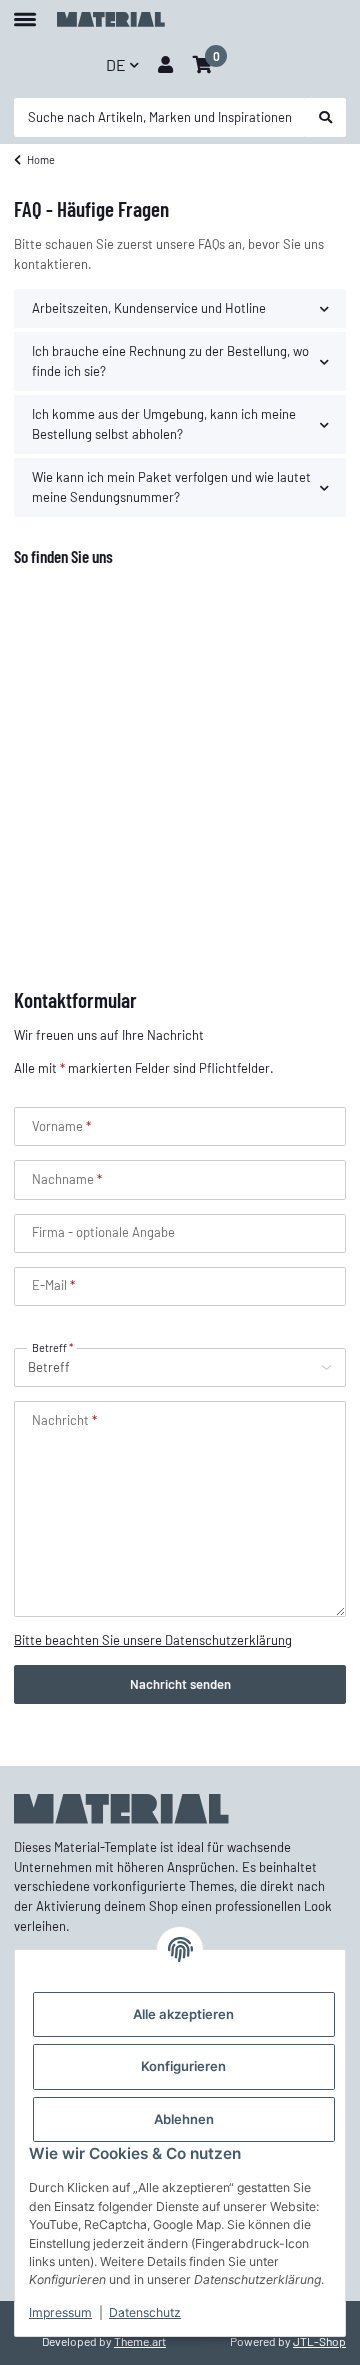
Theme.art (140, 2341)
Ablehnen (184, 2119)
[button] (165, 65)
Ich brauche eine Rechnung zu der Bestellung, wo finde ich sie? (170, 361)
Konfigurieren (183, 2066)
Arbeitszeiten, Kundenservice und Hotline (149, 308)
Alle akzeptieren (183, 2014)
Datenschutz (145, 2312)
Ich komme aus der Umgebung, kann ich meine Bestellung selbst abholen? (164, 424)
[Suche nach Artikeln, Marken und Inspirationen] (325, 117)
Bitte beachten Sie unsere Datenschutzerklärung (153, 1640)
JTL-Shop (319, 2341)
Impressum (60, 2312)
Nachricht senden (180, 1684)
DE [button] (116, 64)
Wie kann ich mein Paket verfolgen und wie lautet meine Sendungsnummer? (171, 487)
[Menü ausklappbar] (25, 11)
